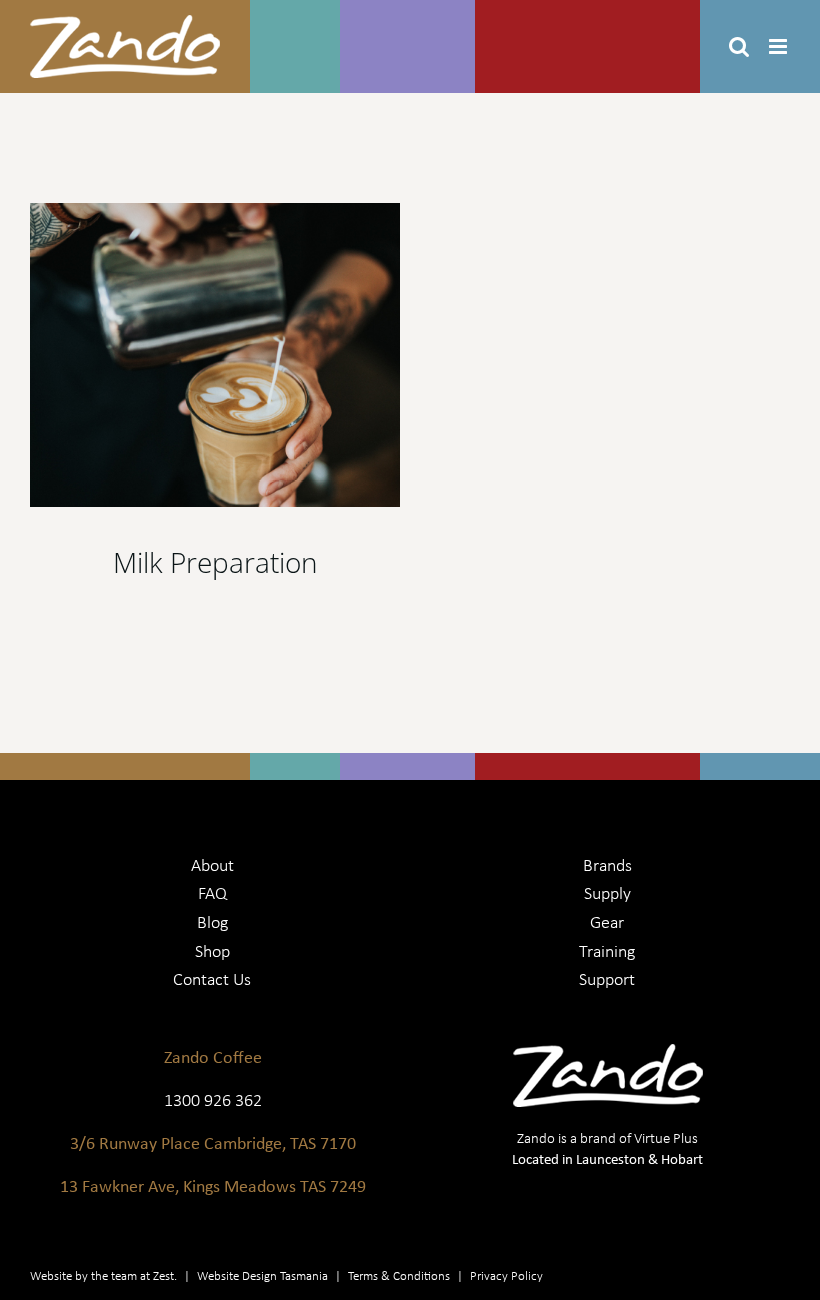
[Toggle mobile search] (739, 46)
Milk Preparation (215, 562)
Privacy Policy (506, 1275)
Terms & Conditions (399, 1275)
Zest (163, 1275)
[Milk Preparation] (215, 355)
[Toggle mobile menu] (779, 46)
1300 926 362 (213, 1099)
